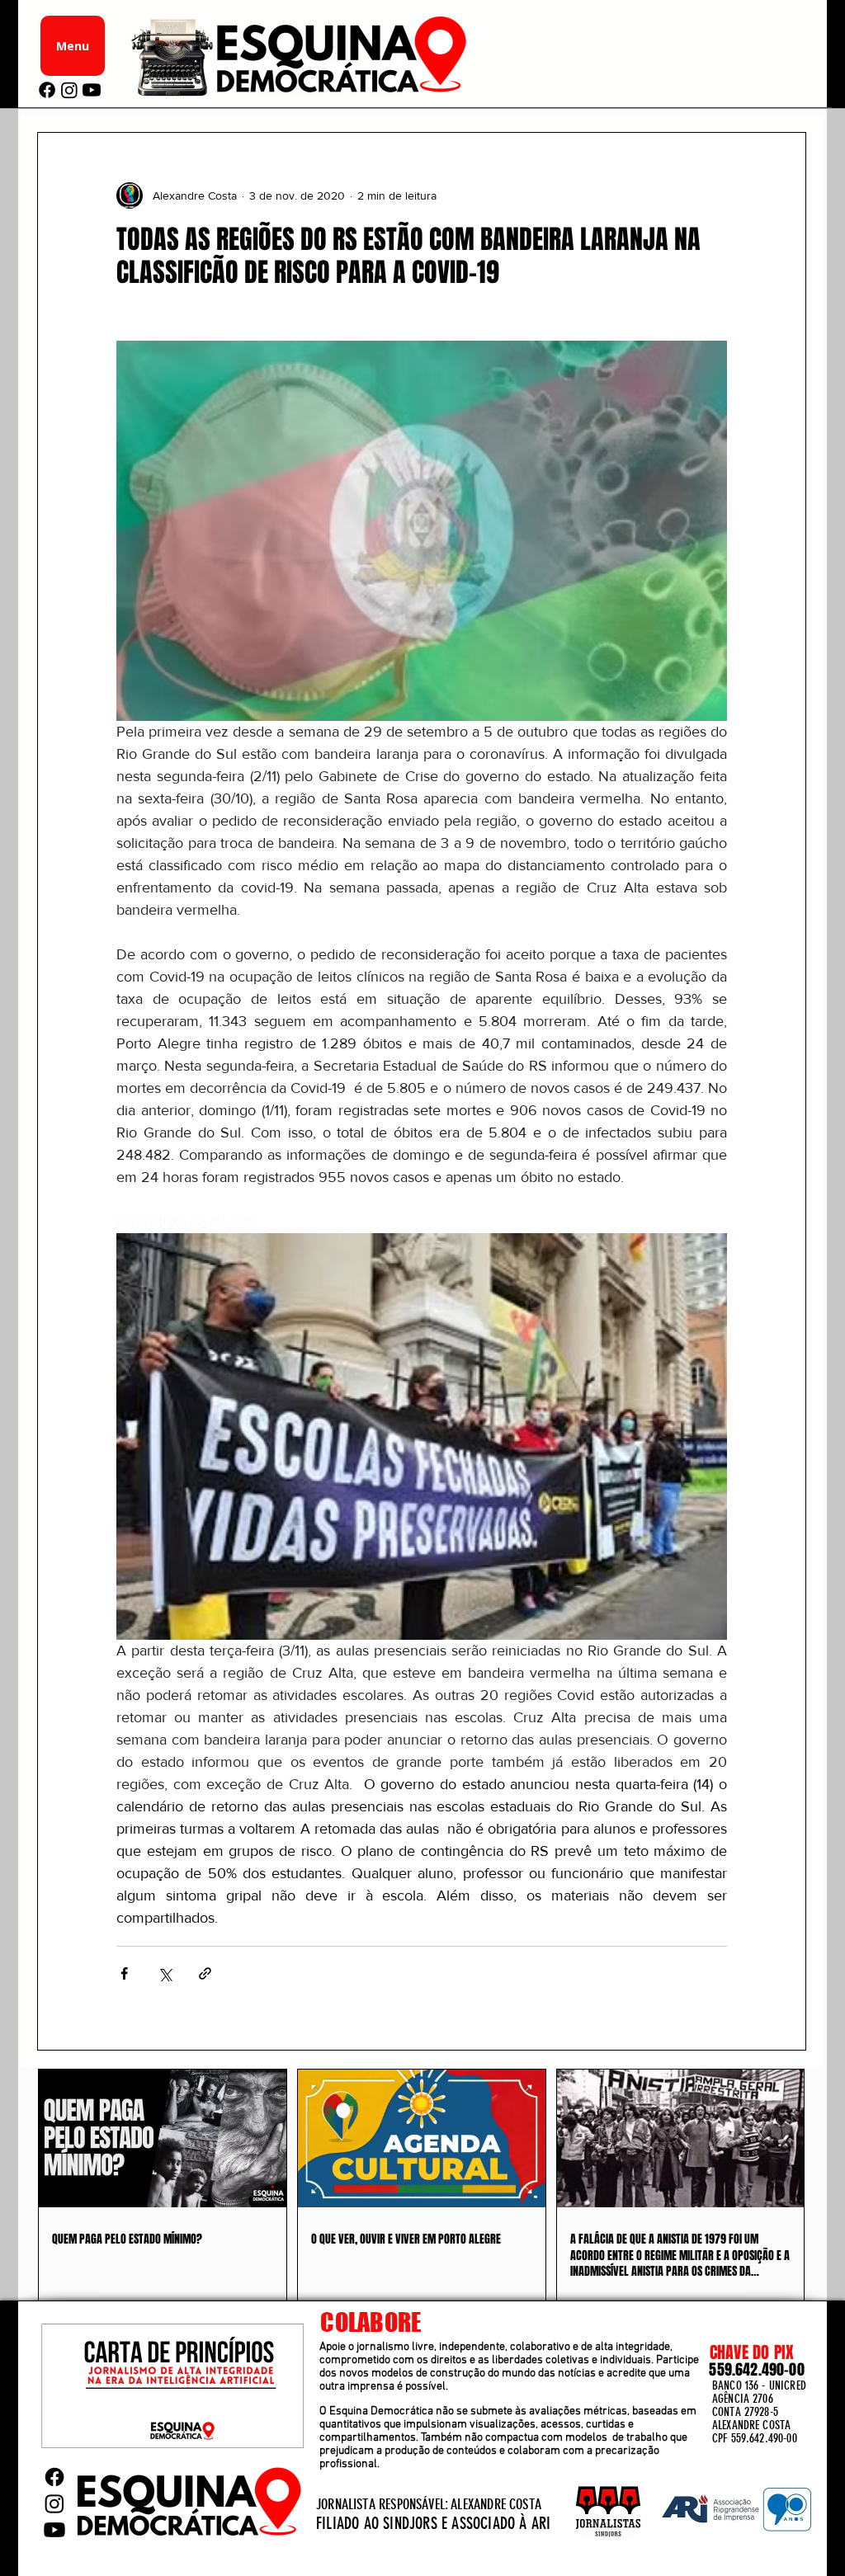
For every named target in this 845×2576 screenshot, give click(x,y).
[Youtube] (92, 90)
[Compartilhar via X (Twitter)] (165, 1973)
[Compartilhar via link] (205, 1973)
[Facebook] (47, 90)
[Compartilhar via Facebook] (124, 1973)
